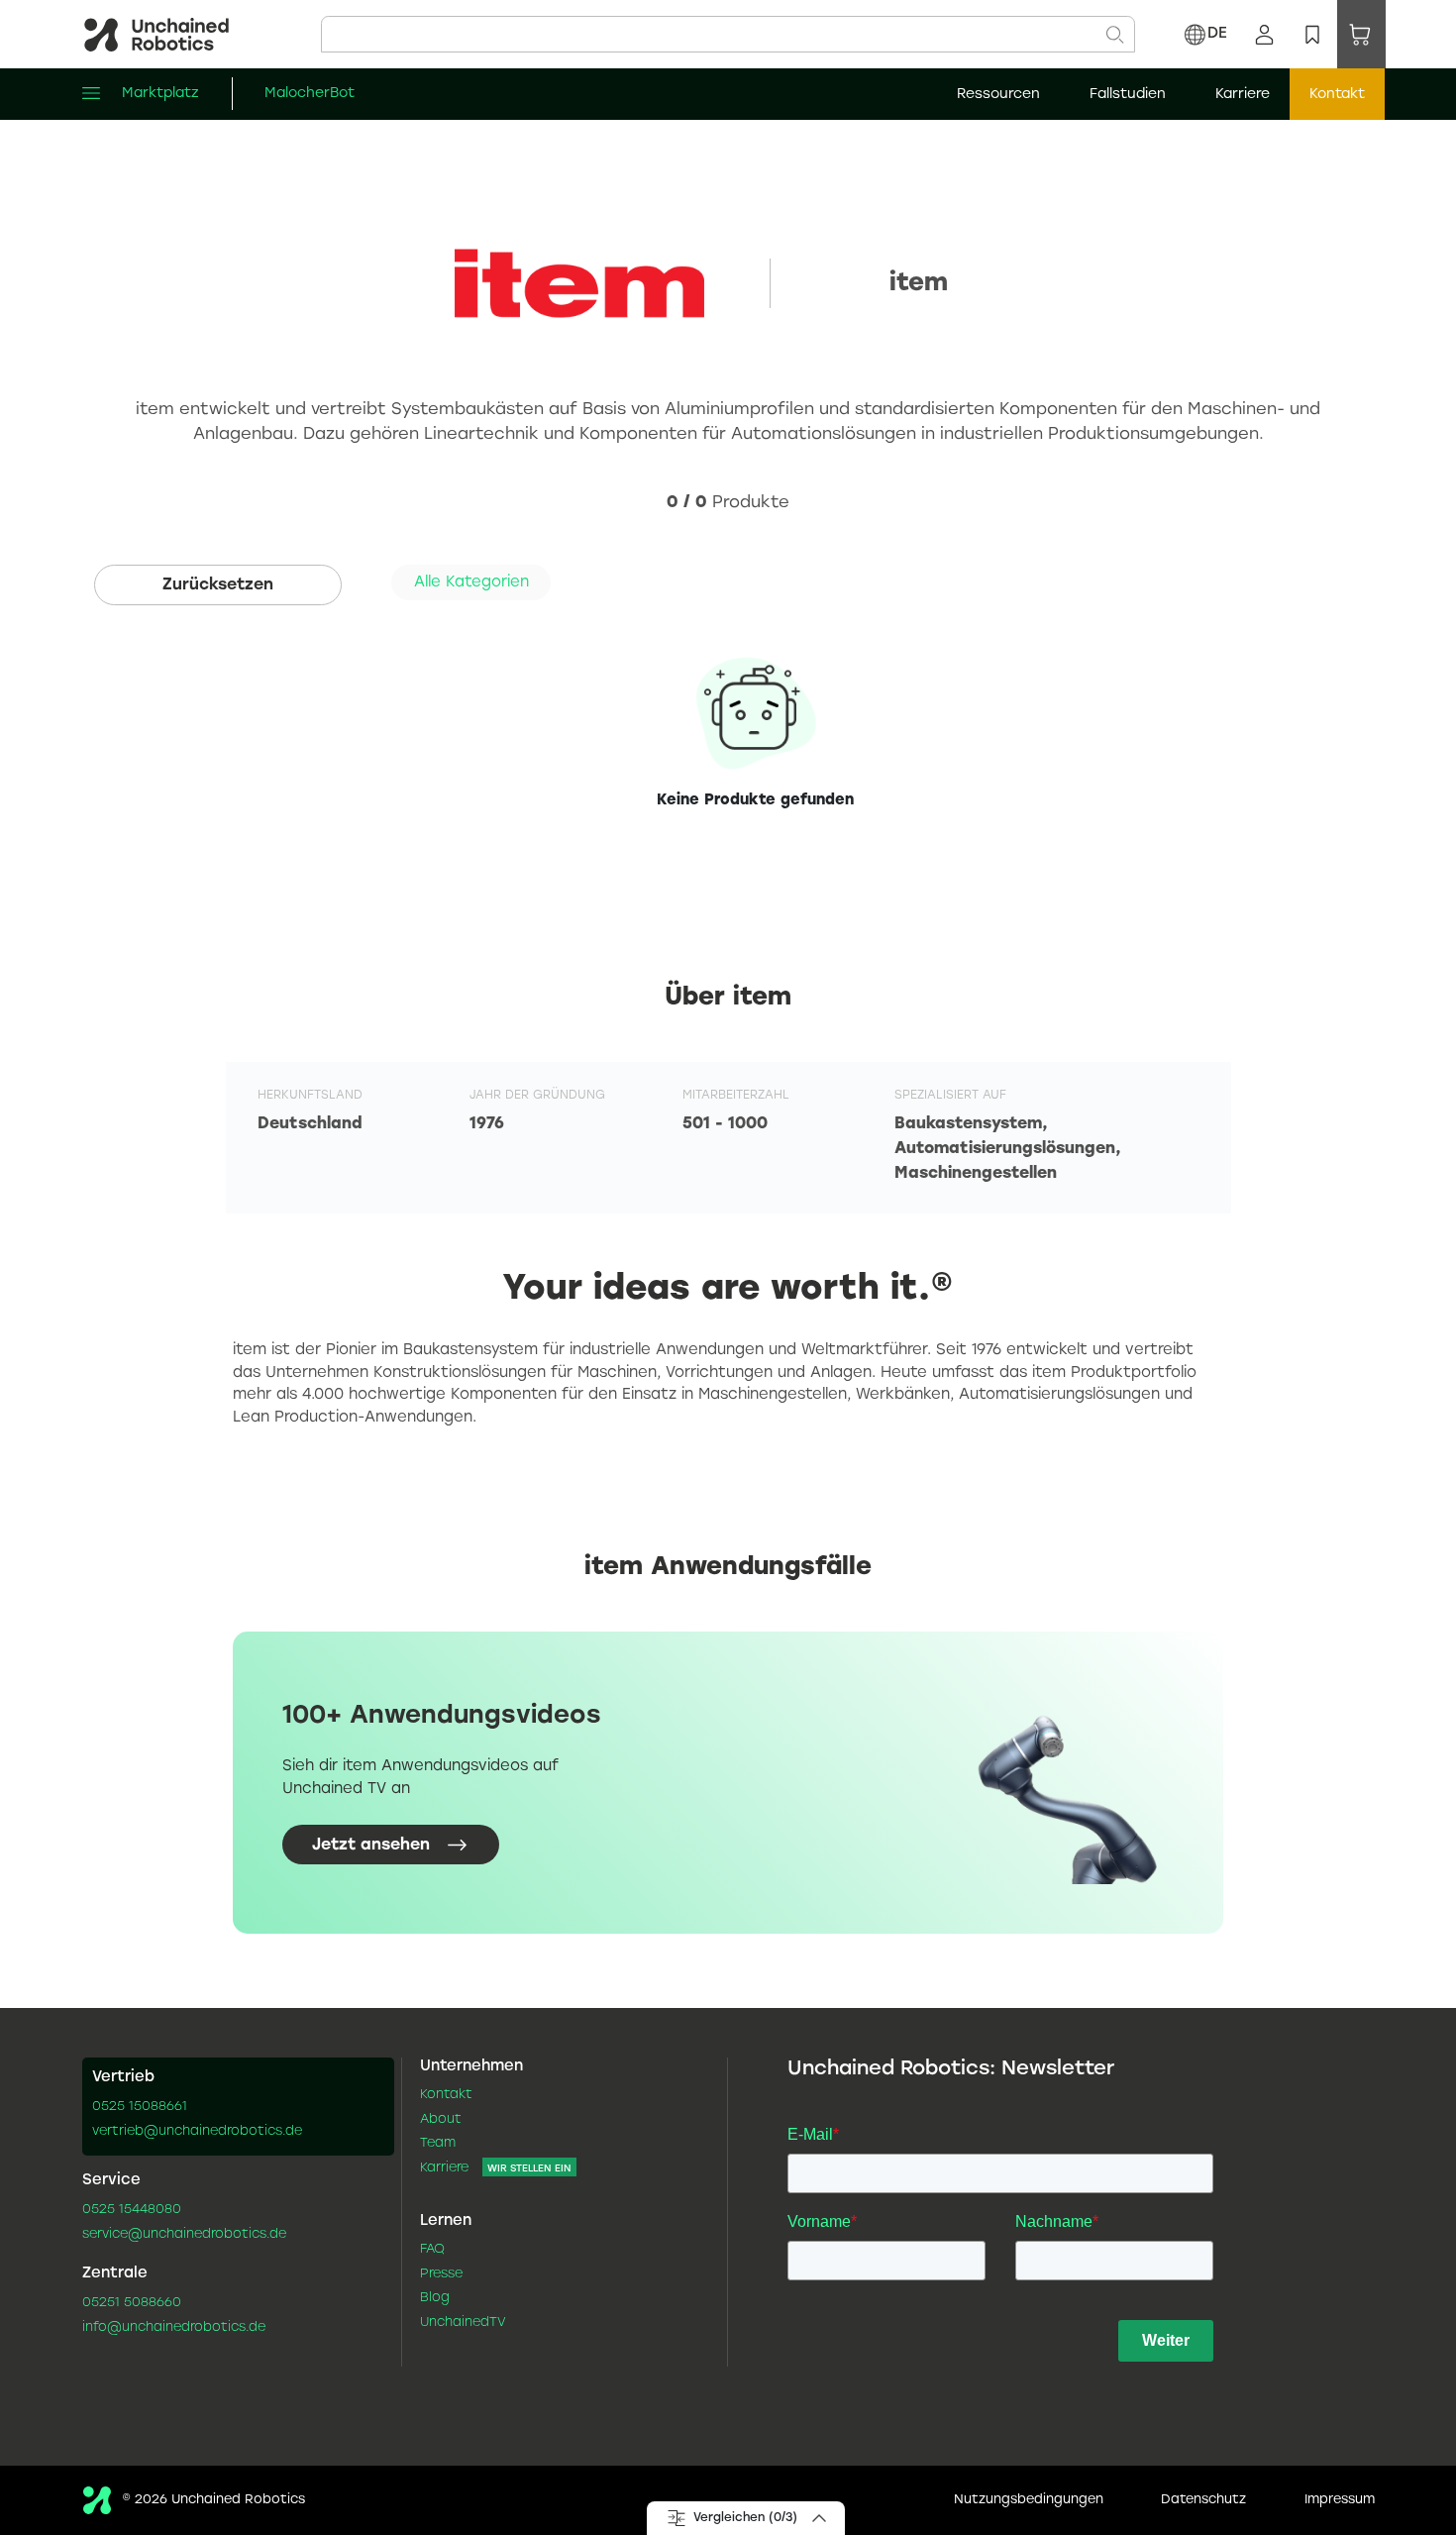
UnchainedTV (463, 2323)
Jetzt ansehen (371, 1844)
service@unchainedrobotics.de (184, 2235)
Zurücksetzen (218, 585)
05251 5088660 (132, 2303)
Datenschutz (1203, 2500)
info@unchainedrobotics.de (174, 2328)
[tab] (471, 582)
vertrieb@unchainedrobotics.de (197, 2132)
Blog (435, 2298)
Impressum (1340, 2500)
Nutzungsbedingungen (1029, 2500)
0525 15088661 (140, 2107)
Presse (441, 2274)
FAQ (432, 2250)
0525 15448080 (132, 2210)
